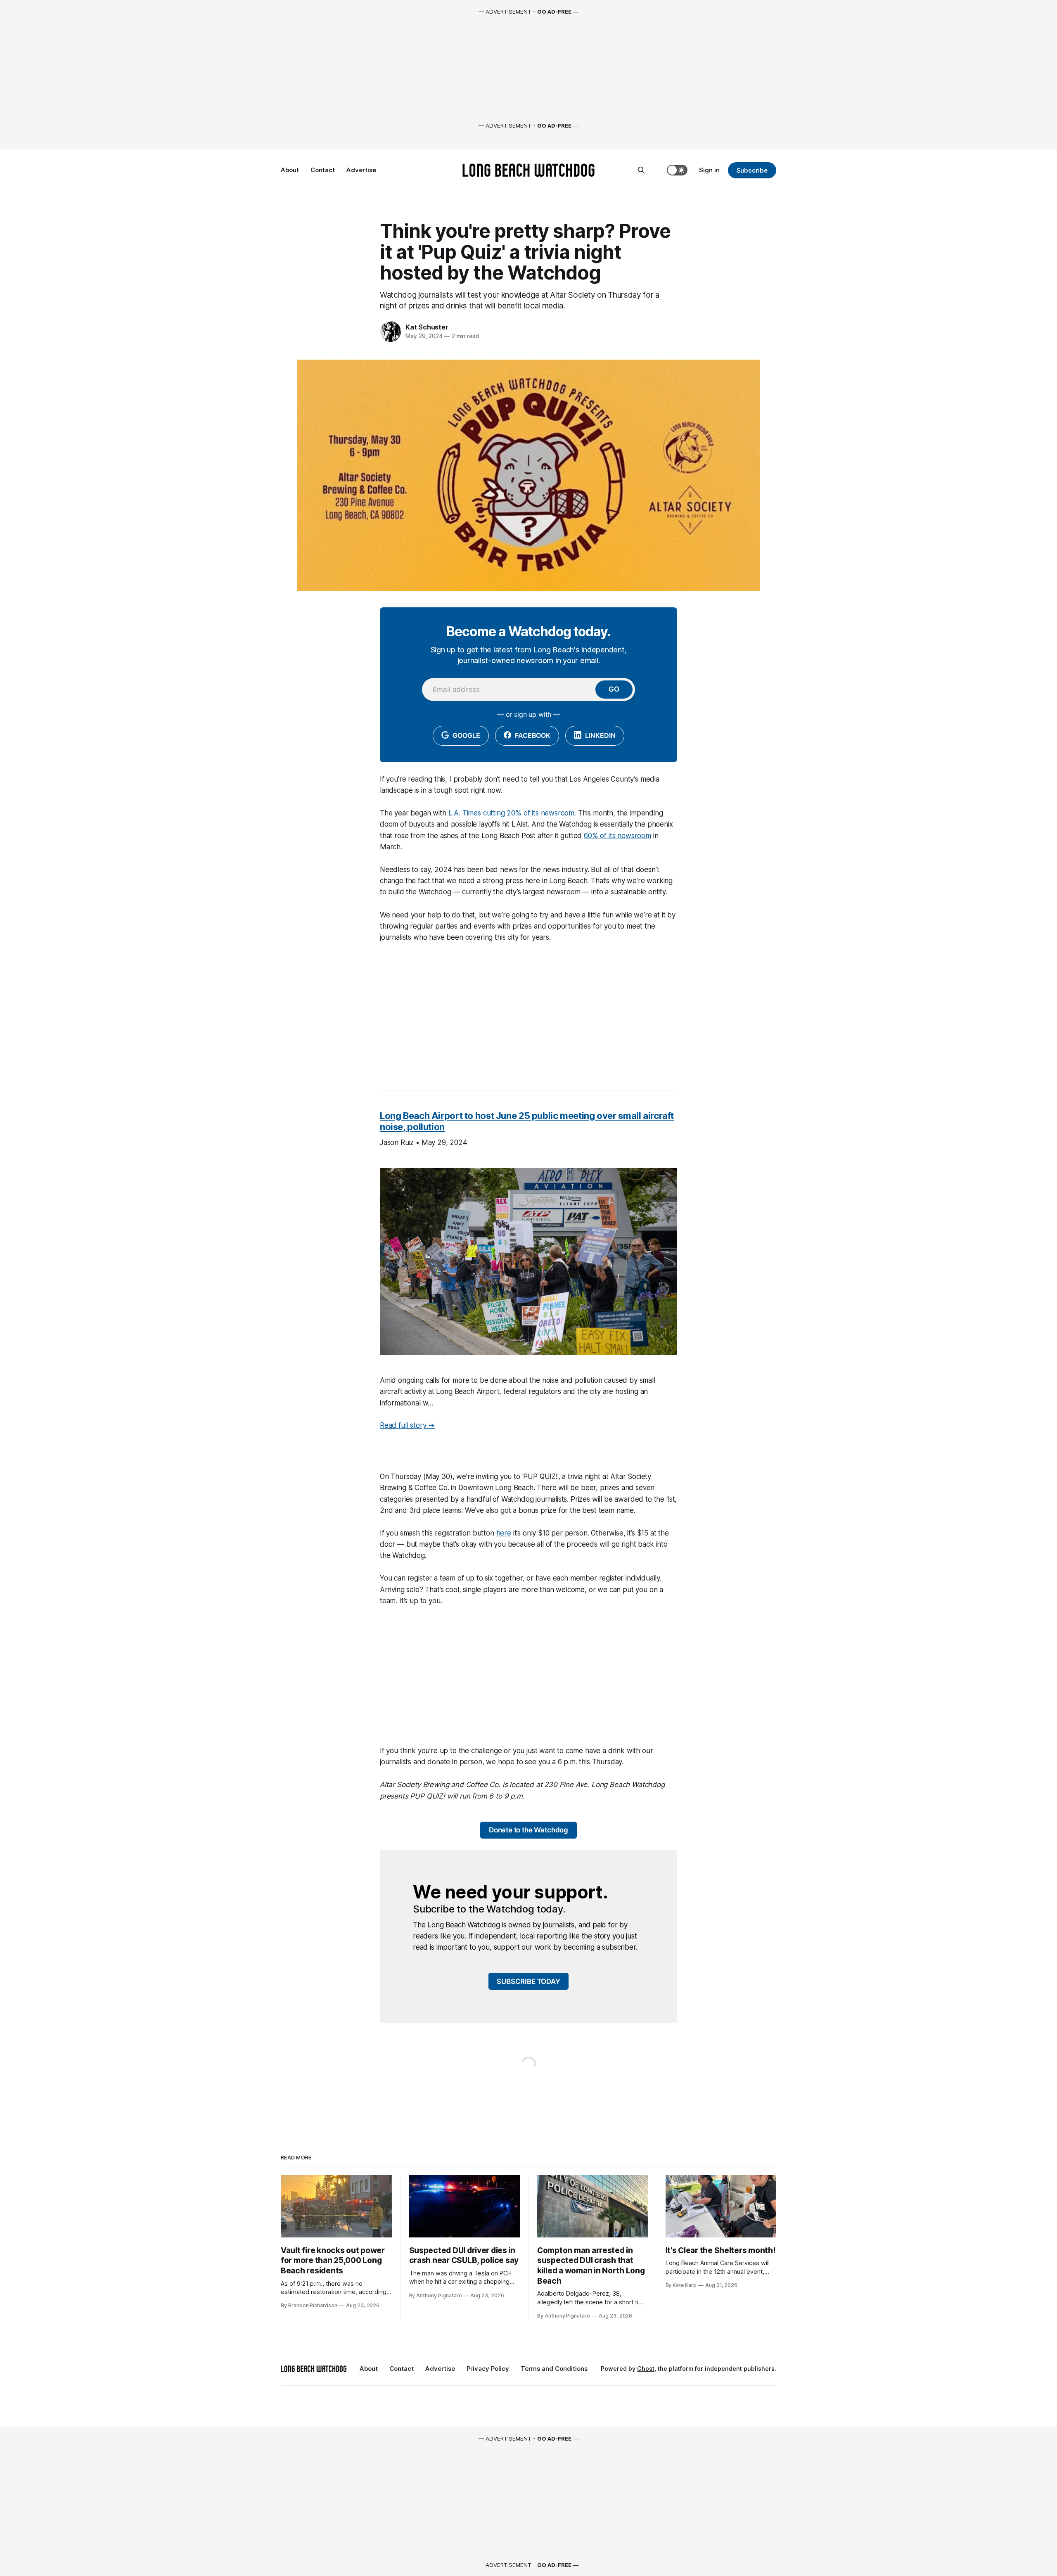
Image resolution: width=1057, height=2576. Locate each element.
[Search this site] (641, 170)
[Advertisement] (528, 1012)
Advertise (361, 170)
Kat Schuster (427, 327)
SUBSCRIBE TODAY (528, 1981)
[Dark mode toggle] (677, 170)
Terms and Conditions (554, 2369)
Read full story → (407, 1425)
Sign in (709, 170)
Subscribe (752, 170)
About (290, 170)
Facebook (532, 735)
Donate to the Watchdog (528, 1830)
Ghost (646, 2369)
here (504, 1533)
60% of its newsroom (617, 836)
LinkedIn (599, 735)
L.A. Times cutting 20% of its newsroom (512, 813)
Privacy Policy (488, 2369)
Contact (323, 170)
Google (466, 735)
